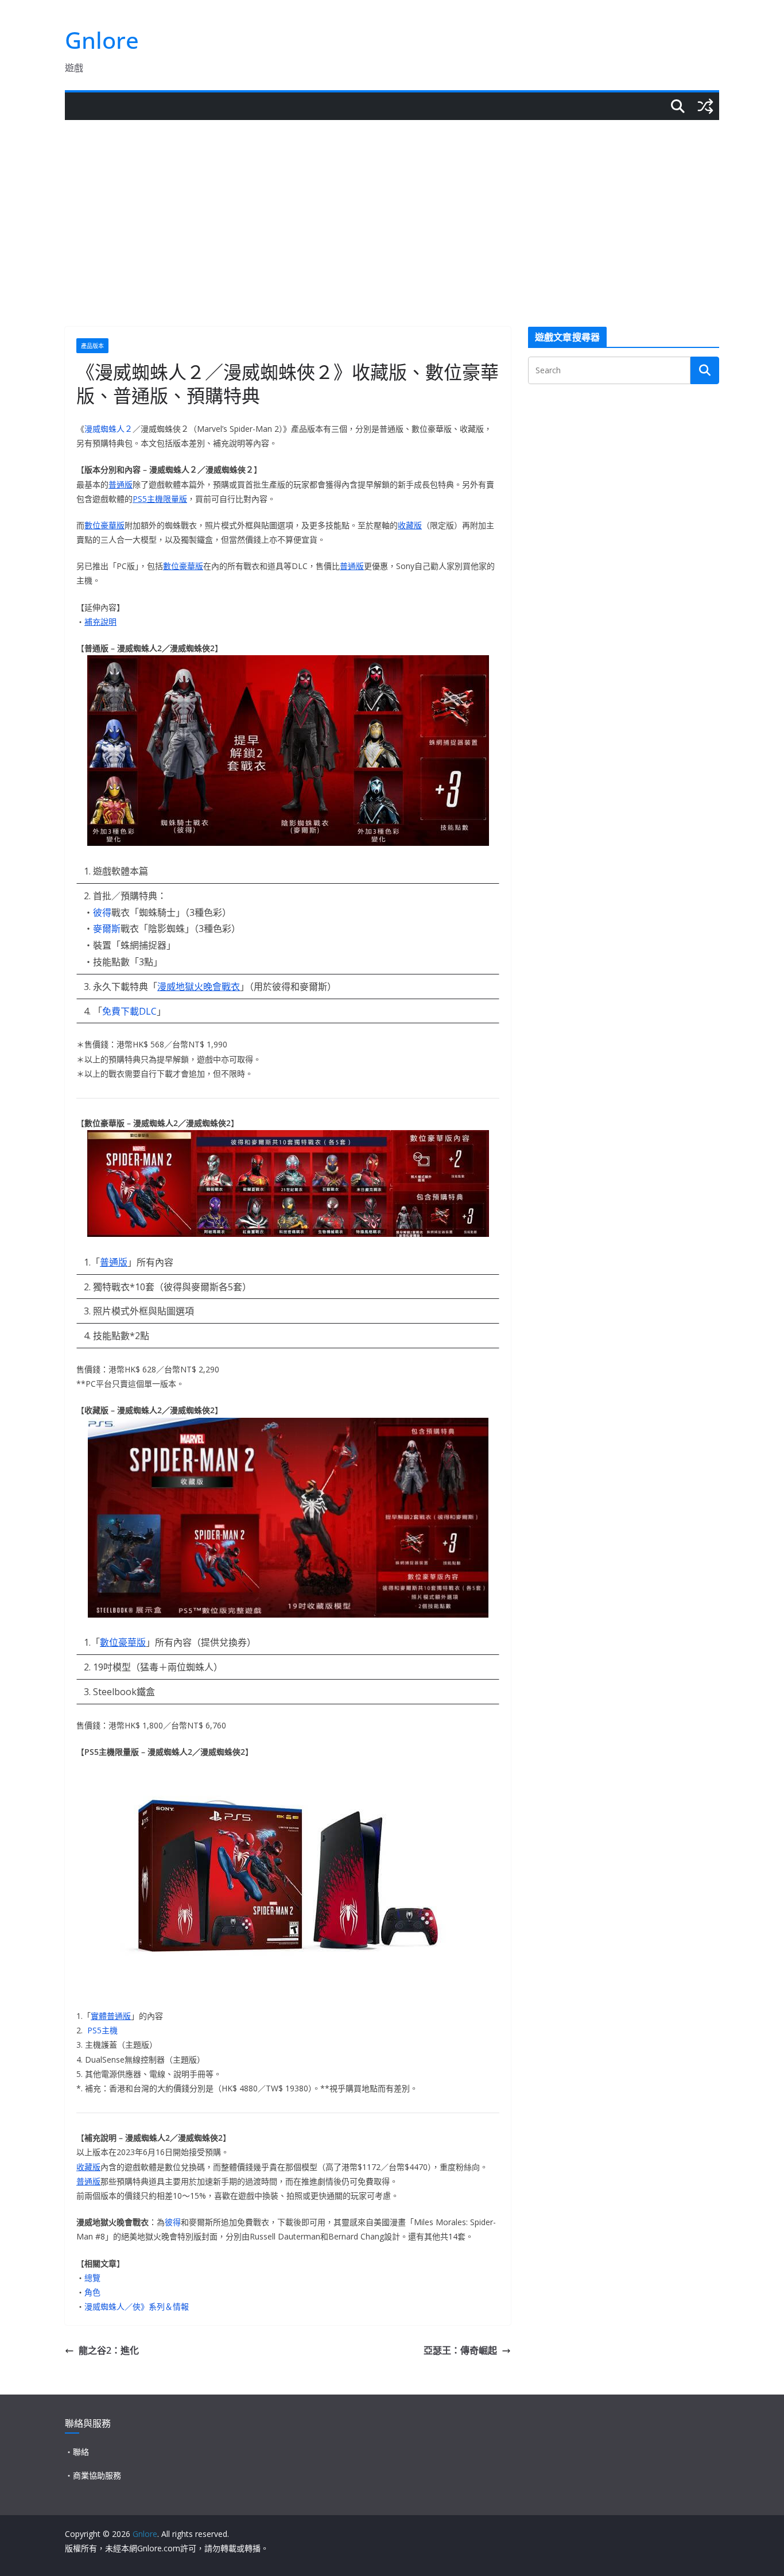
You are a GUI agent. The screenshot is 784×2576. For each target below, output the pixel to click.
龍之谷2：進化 (109, 2350)
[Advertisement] (392, 206)
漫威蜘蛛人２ (108, 429)
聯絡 (81, 2452)
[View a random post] (705, 106)
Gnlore (102, 40)
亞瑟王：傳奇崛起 (460, 2350)
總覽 (92, 2278)
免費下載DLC (129, 1011)
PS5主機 (102, 2030)
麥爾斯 (107, 929)
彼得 (102, 912)
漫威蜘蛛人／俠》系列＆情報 (137, 2306)
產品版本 (92, 346)
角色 (92, 2292)
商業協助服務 (97, 2475)
